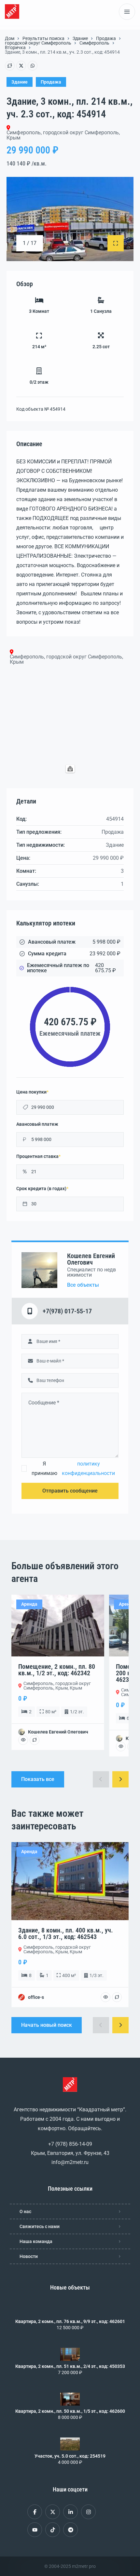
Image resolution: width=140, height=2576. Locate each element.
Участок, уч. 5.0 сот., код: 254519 (70, 2456)
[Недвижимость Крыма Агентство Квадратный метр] (12, 12)
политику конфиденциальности (88, 1468)
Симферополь (94, 43)
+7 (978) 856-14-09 (70, 2144)
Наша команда (36, 2241)
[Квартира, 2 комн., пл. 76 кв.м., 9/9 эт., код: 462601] (70, 2309)
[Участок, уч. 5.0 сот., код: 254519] (70, 2444)
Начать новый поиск (47, 2025)
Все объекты (83, 1285)
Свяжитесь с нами (40, 2226)
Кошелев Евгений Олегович (91, 1259)
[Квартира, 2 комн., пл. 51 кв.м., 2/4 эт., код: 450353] (70, 2354)
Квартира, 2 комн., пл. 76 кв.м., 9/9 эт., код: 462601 (70, 2321)
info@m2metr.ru (70, 2162)
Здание (80, 38)
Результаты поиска (43, 38)
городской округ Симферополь (38, 43)
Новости (29, 2256)
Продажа (106, 38)
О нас (25, 2211)
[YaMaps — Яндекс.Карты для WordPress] (70, 769)
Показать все (38, 1779)
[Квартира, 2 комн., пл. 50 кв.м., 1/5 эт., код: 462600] (70, 2399)
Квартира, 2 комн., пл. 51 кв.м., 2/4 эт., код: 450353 (70, 2366)
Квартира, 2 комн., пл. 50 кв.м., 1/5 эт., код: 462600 (70, 2411)
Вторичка (15, 47)
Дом (10, 38)
